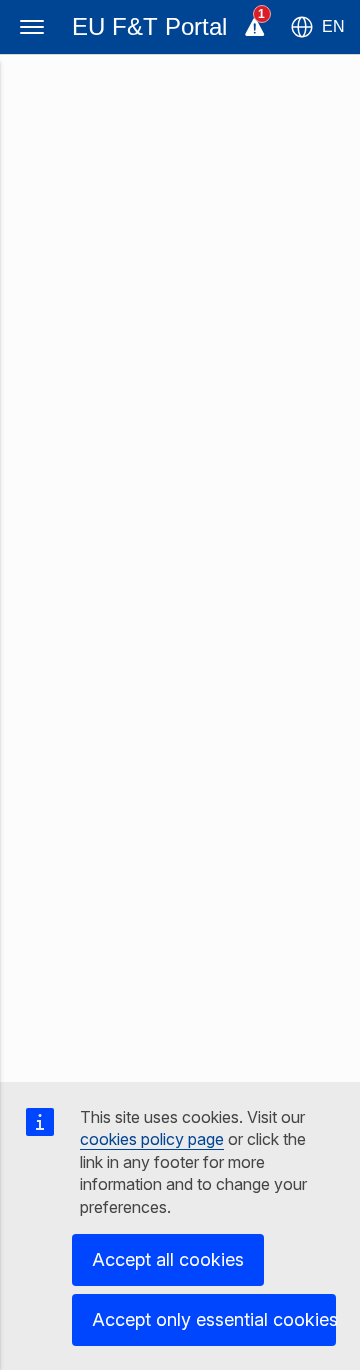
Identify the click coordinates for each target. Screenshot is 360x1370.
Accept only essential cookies (214, 1319)
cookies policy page (152, 1139)
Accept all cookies (168, 1259)
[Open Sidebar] (32, 27)
